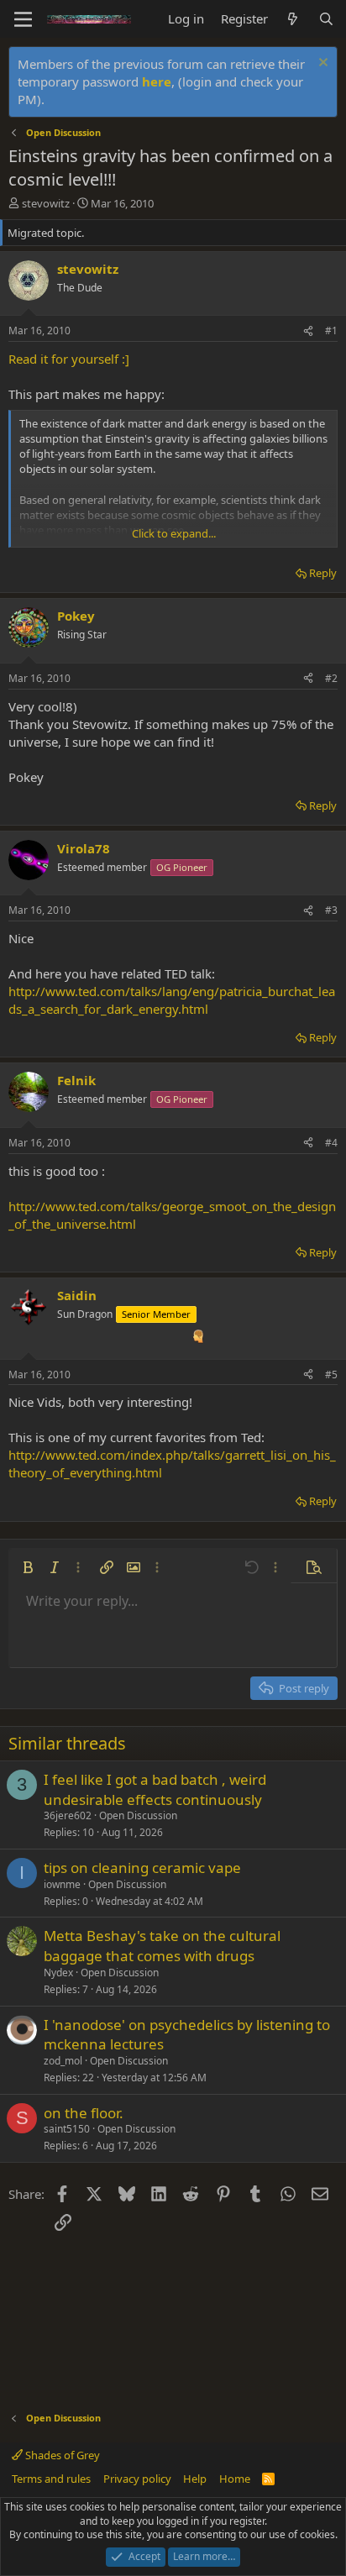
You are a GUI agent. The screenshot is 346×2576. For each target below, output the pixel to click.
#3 (331, 910)
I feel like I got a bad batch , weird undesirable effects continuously (155, 1789)
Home (235, 2479)
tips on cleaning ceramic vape (142, 1868)
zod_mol (63, 2061)
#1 (331, 331)
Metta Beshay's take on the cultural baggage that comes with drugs (162, 1946)
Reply (323, 573)
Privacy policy (137, 2479)
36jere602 (68, 1815)
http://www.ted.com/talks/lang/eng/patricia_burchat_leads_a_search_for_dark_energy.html (172, 1000)
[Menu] (23, 19)
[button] (28, 1567)
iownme (62, 1884)
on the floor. (84, 2113)
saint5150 (67, 2129)
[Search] (326, 19)
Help (195, 2479)
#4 (331, 1143)
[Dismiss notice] (321, 64)
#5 (331, 1375)
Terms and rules (51, 2479)
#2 (331, 678)
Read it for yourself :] (69, 359)
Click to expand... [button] (174, 533)
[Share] (308, 331)
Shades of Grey (61, 2455)
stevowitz (46, 203)
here (157, 81)
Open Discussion (138, 1815)
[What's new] (293, 19)
